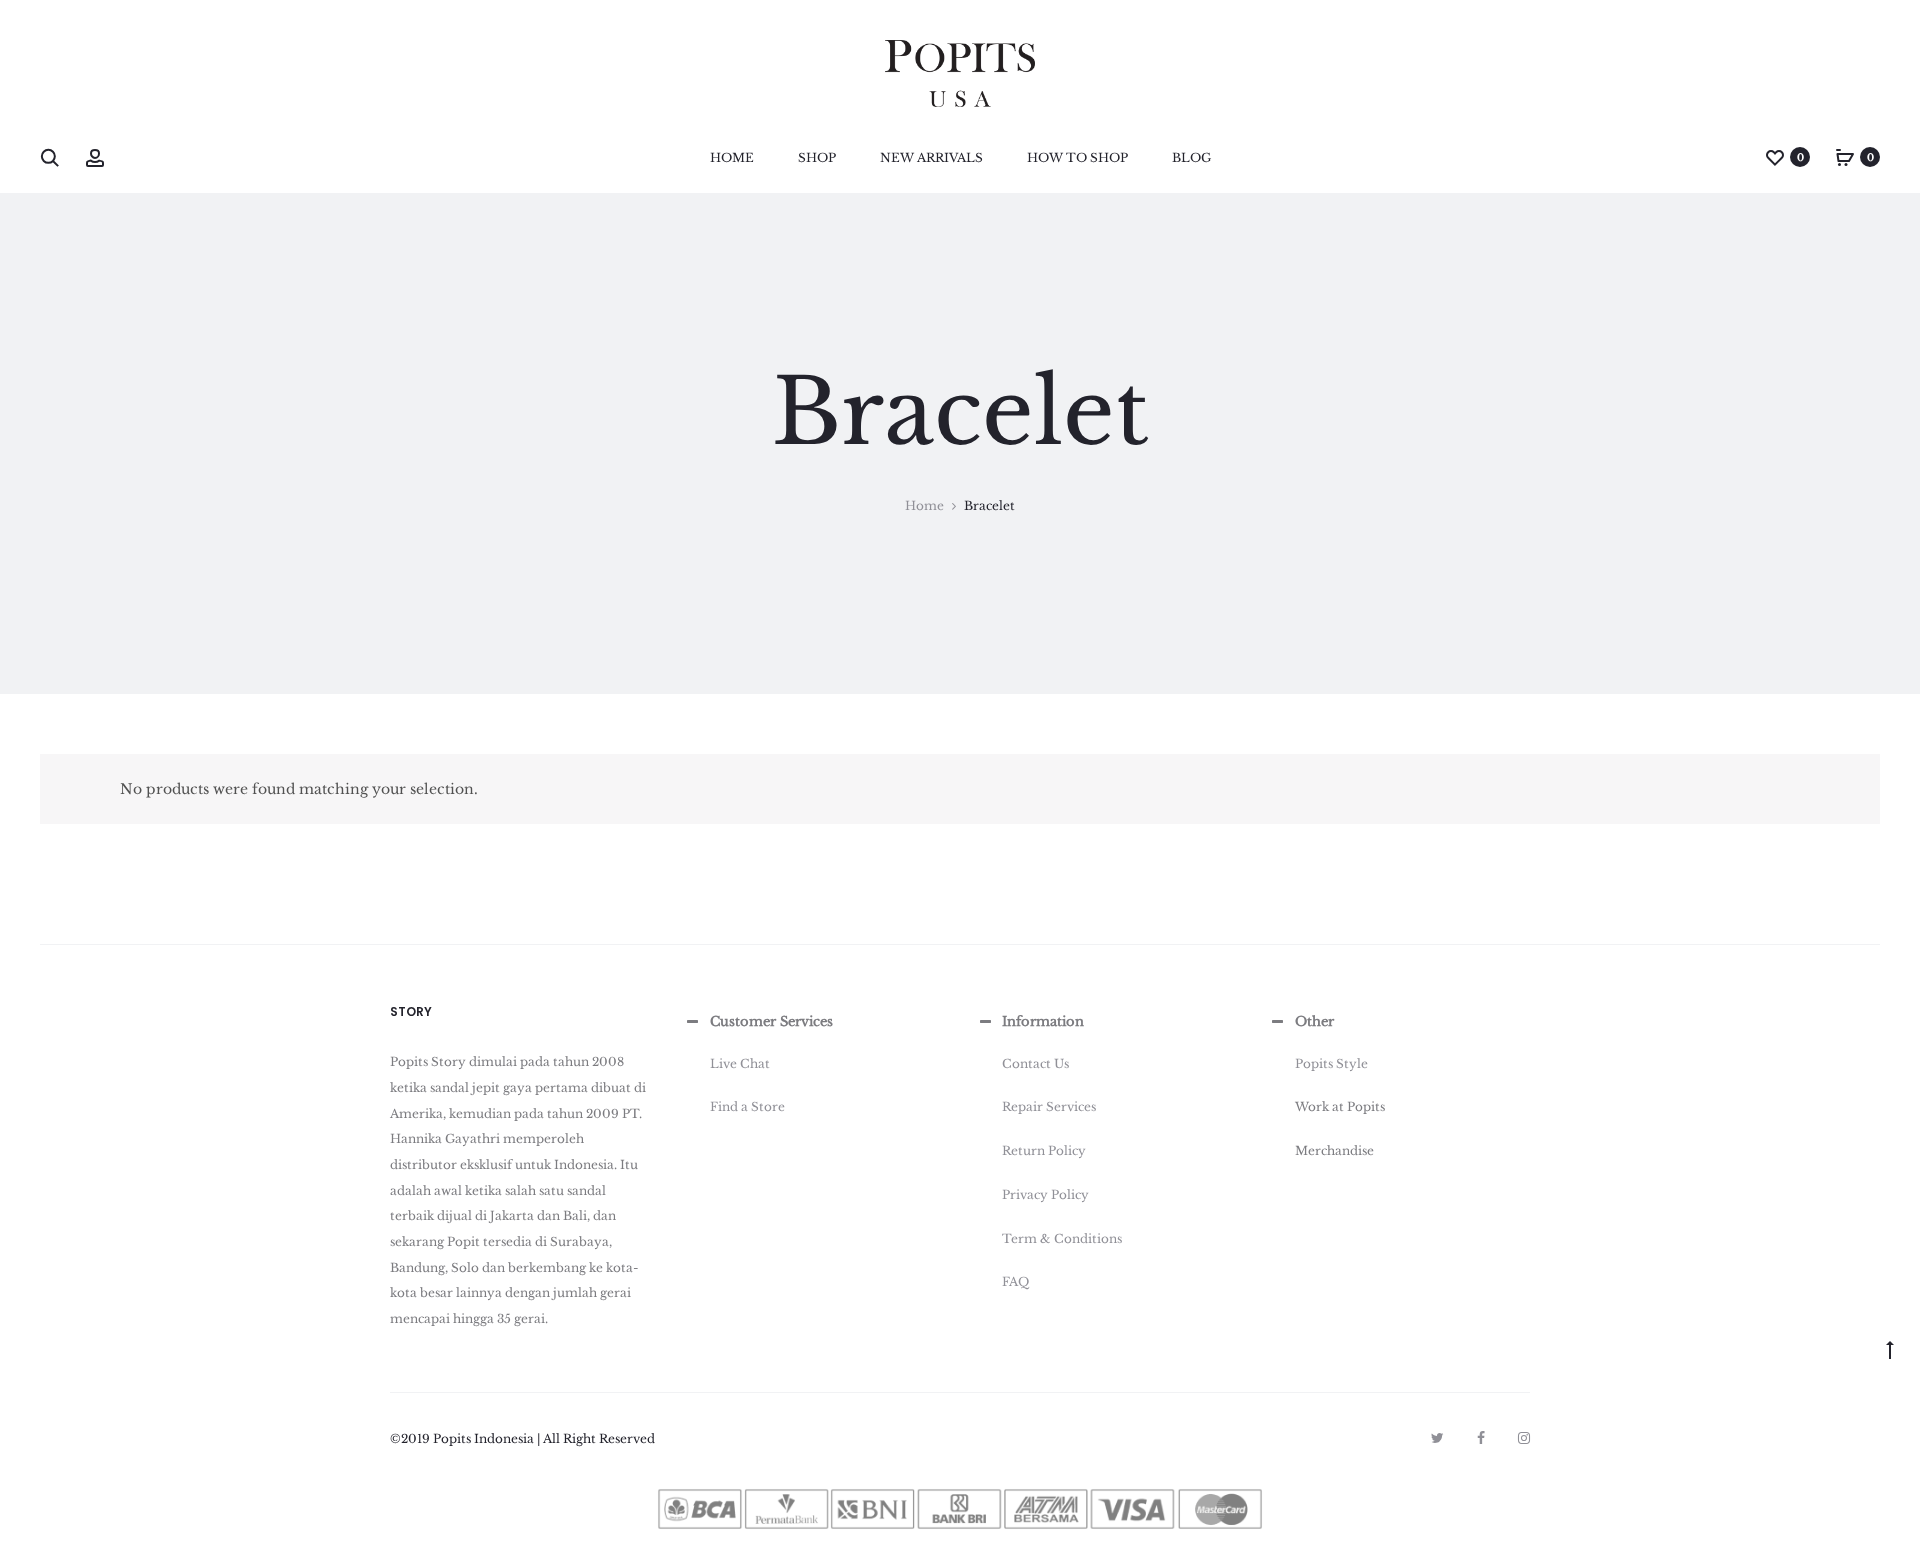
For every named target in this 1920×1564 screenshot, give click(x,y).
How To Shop (1077, 157)
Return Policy (1044, 1150)
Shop (817, 157)
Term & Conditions (1062, 1238)
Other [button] (1314, 1021)
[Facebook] (1481, 1438)
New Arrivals (931, 157)
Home (732, 157)
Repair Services (1049, 1106)
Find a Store (747, 1106)
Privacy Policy (1045, 1194)
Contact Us (1035, 1063)
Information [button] (1043, 1021)
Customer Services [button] (771, 1021)
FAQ (1015, 1281)
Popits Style (1331, 1063)
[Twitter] (1437, 1438)
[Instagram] (1524, 1438)
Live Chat (740, 1063)
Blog (1191, 157)
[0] (1775, 157)
